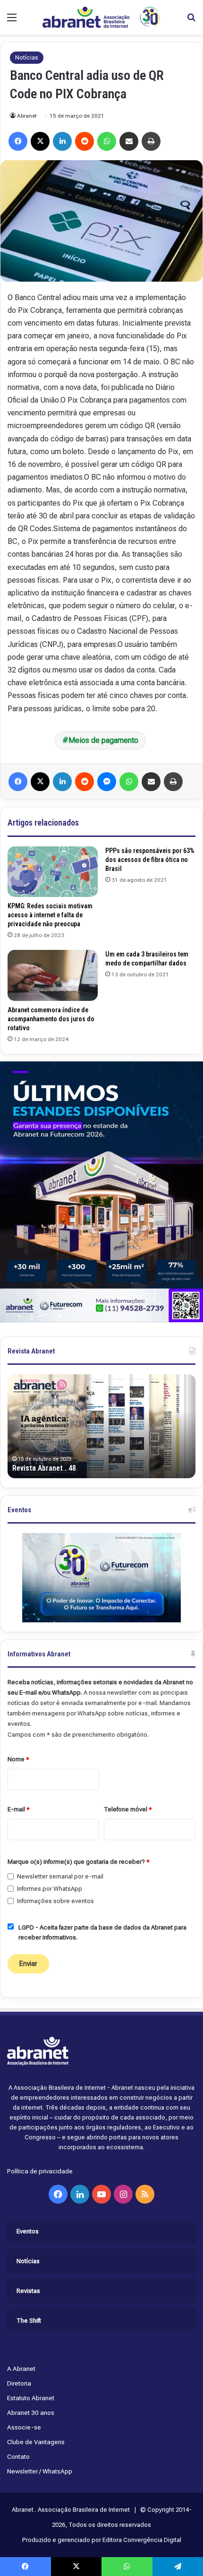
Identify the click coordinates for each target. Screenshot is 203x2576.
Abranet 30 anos (31, 2412)
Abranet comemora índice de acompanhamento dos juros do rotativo (51, 1019)
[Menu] (12, 21)
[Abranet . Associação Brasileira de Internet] (101, 17)
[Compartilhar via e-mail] (129, 141)
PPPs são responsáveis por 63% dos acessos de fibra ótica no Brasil (150, 860)
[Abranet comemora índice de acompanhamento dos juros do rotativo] (53, 975)
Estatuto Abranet (31, 2398)
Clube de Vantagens (36, 2442)
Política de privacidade (40, 2171)
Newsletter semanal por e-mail (60, 1876)
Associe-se (24, 2427)
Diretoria (19, 2383)
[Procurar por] (191, 21)
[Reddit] (85, 141)
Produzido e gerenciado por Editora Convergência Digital (102, 2540)
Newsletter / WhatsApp (40, 2471)
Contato (18, 2456)
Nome (18, 1759)
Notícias (27, 57)
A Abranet (21, 2369)
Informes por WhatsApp (50, 1889)
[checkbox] (11, 1876)
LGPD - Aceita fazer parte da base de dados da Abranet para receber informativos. (102, 1932)
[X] (40, 141)
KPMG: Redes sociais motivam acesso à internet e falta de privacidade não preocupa (50, 915)
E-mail (19, 1809)
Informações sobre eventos (55, 1901)
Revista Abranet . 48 (44, 1468)
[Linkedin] (62, 141)
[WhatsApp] (107, 141)
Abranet (27, 116)
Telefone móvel (128, 1809)
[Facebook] (18, 141)
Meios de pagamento (103, 740)
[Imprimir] (151, 141)
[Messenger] (107, 782)
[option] (101, 1426)
